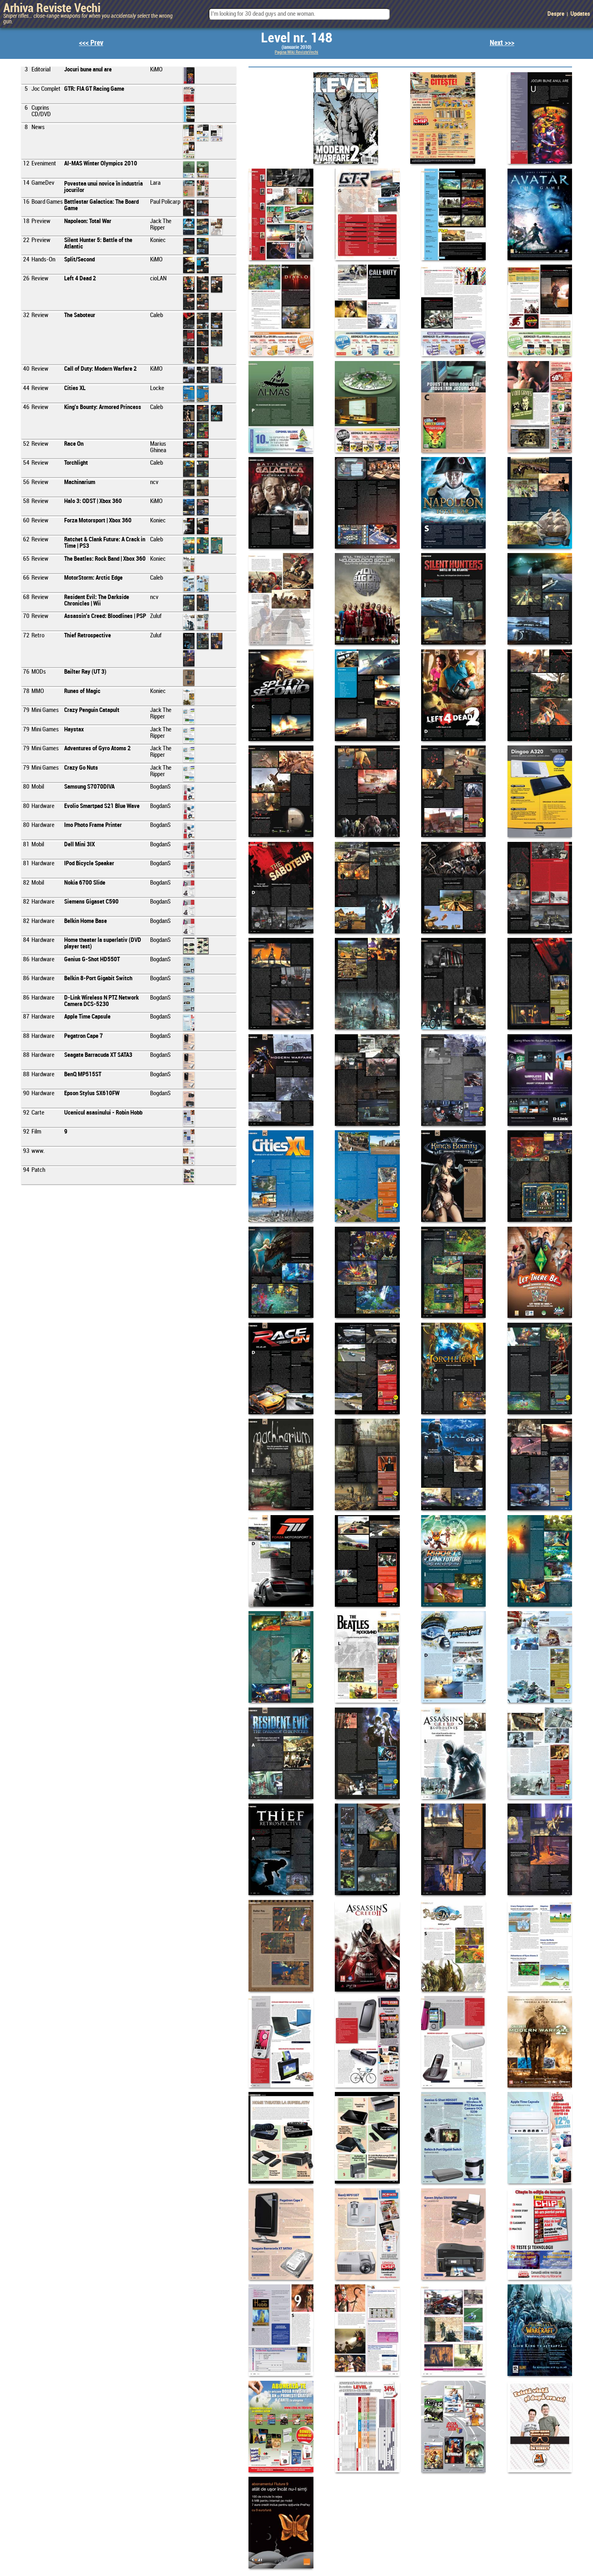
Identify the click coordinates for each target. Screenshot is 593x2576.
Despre (556, 14)
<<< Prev (91, 43)
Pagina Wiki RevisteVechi (296, 52)
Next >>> (502, 43)
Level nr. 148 (297, 38)
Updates (580, 14)
